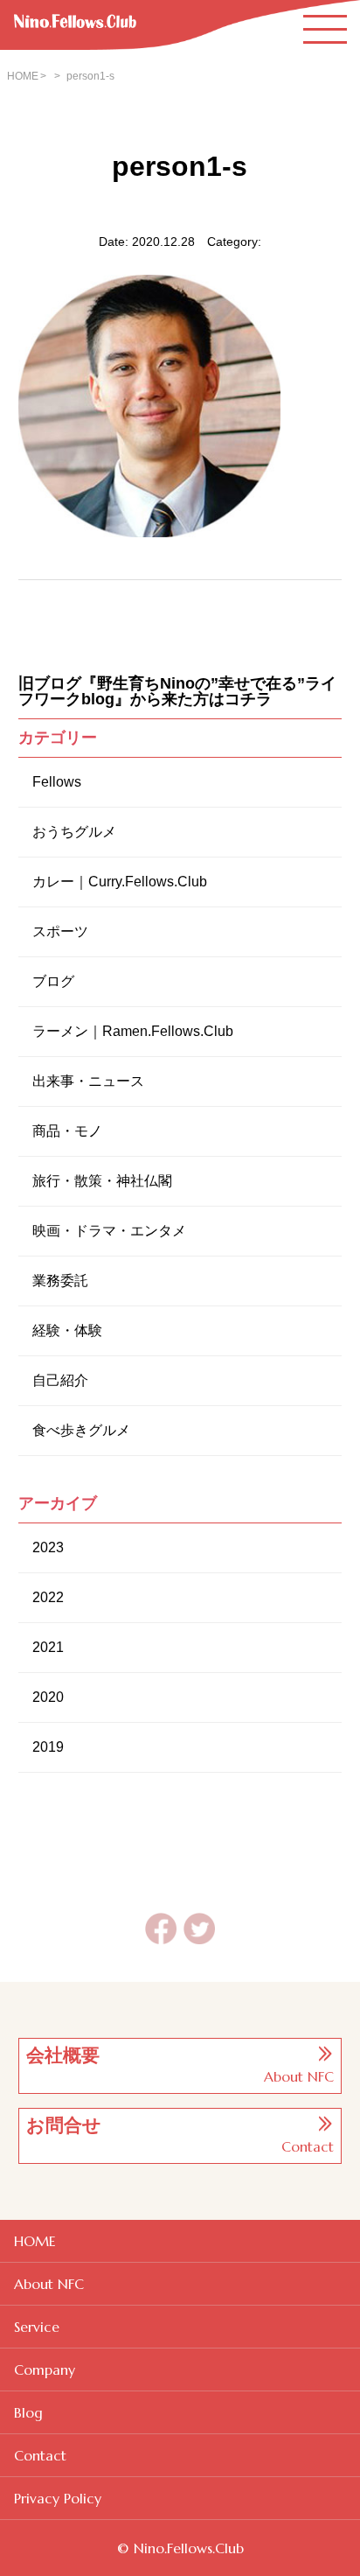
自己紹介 (60, 1380)
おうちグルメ (74, 832)
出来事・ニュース (88, 1081)
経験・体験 (67, 1330)
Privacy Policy (58, 2498)
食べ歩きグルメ (81, 1430)
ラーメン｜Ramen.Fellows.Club (133, 1031)
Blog (28, 2412)
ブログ (53, 981)
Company (45, 2369)
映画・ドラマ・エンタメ (109, 1231)
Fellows (57, 782)
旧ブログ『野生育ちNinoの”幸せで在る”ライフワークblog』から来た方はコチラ (177, 691)
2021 (48, 1647)
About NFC (49, 2284)
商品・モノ (67, 1131)
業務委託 (60, 1281)
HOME (23, 76)
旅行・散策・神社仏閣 (102, 1181)
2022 (48, 1597)
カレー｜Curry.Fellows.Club (120, 882)
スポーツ (60, 931)
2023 (48, 1547)
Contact (40, 2455)
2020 (48, 1697)
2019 (48, 1747)
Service (37, 2327)
